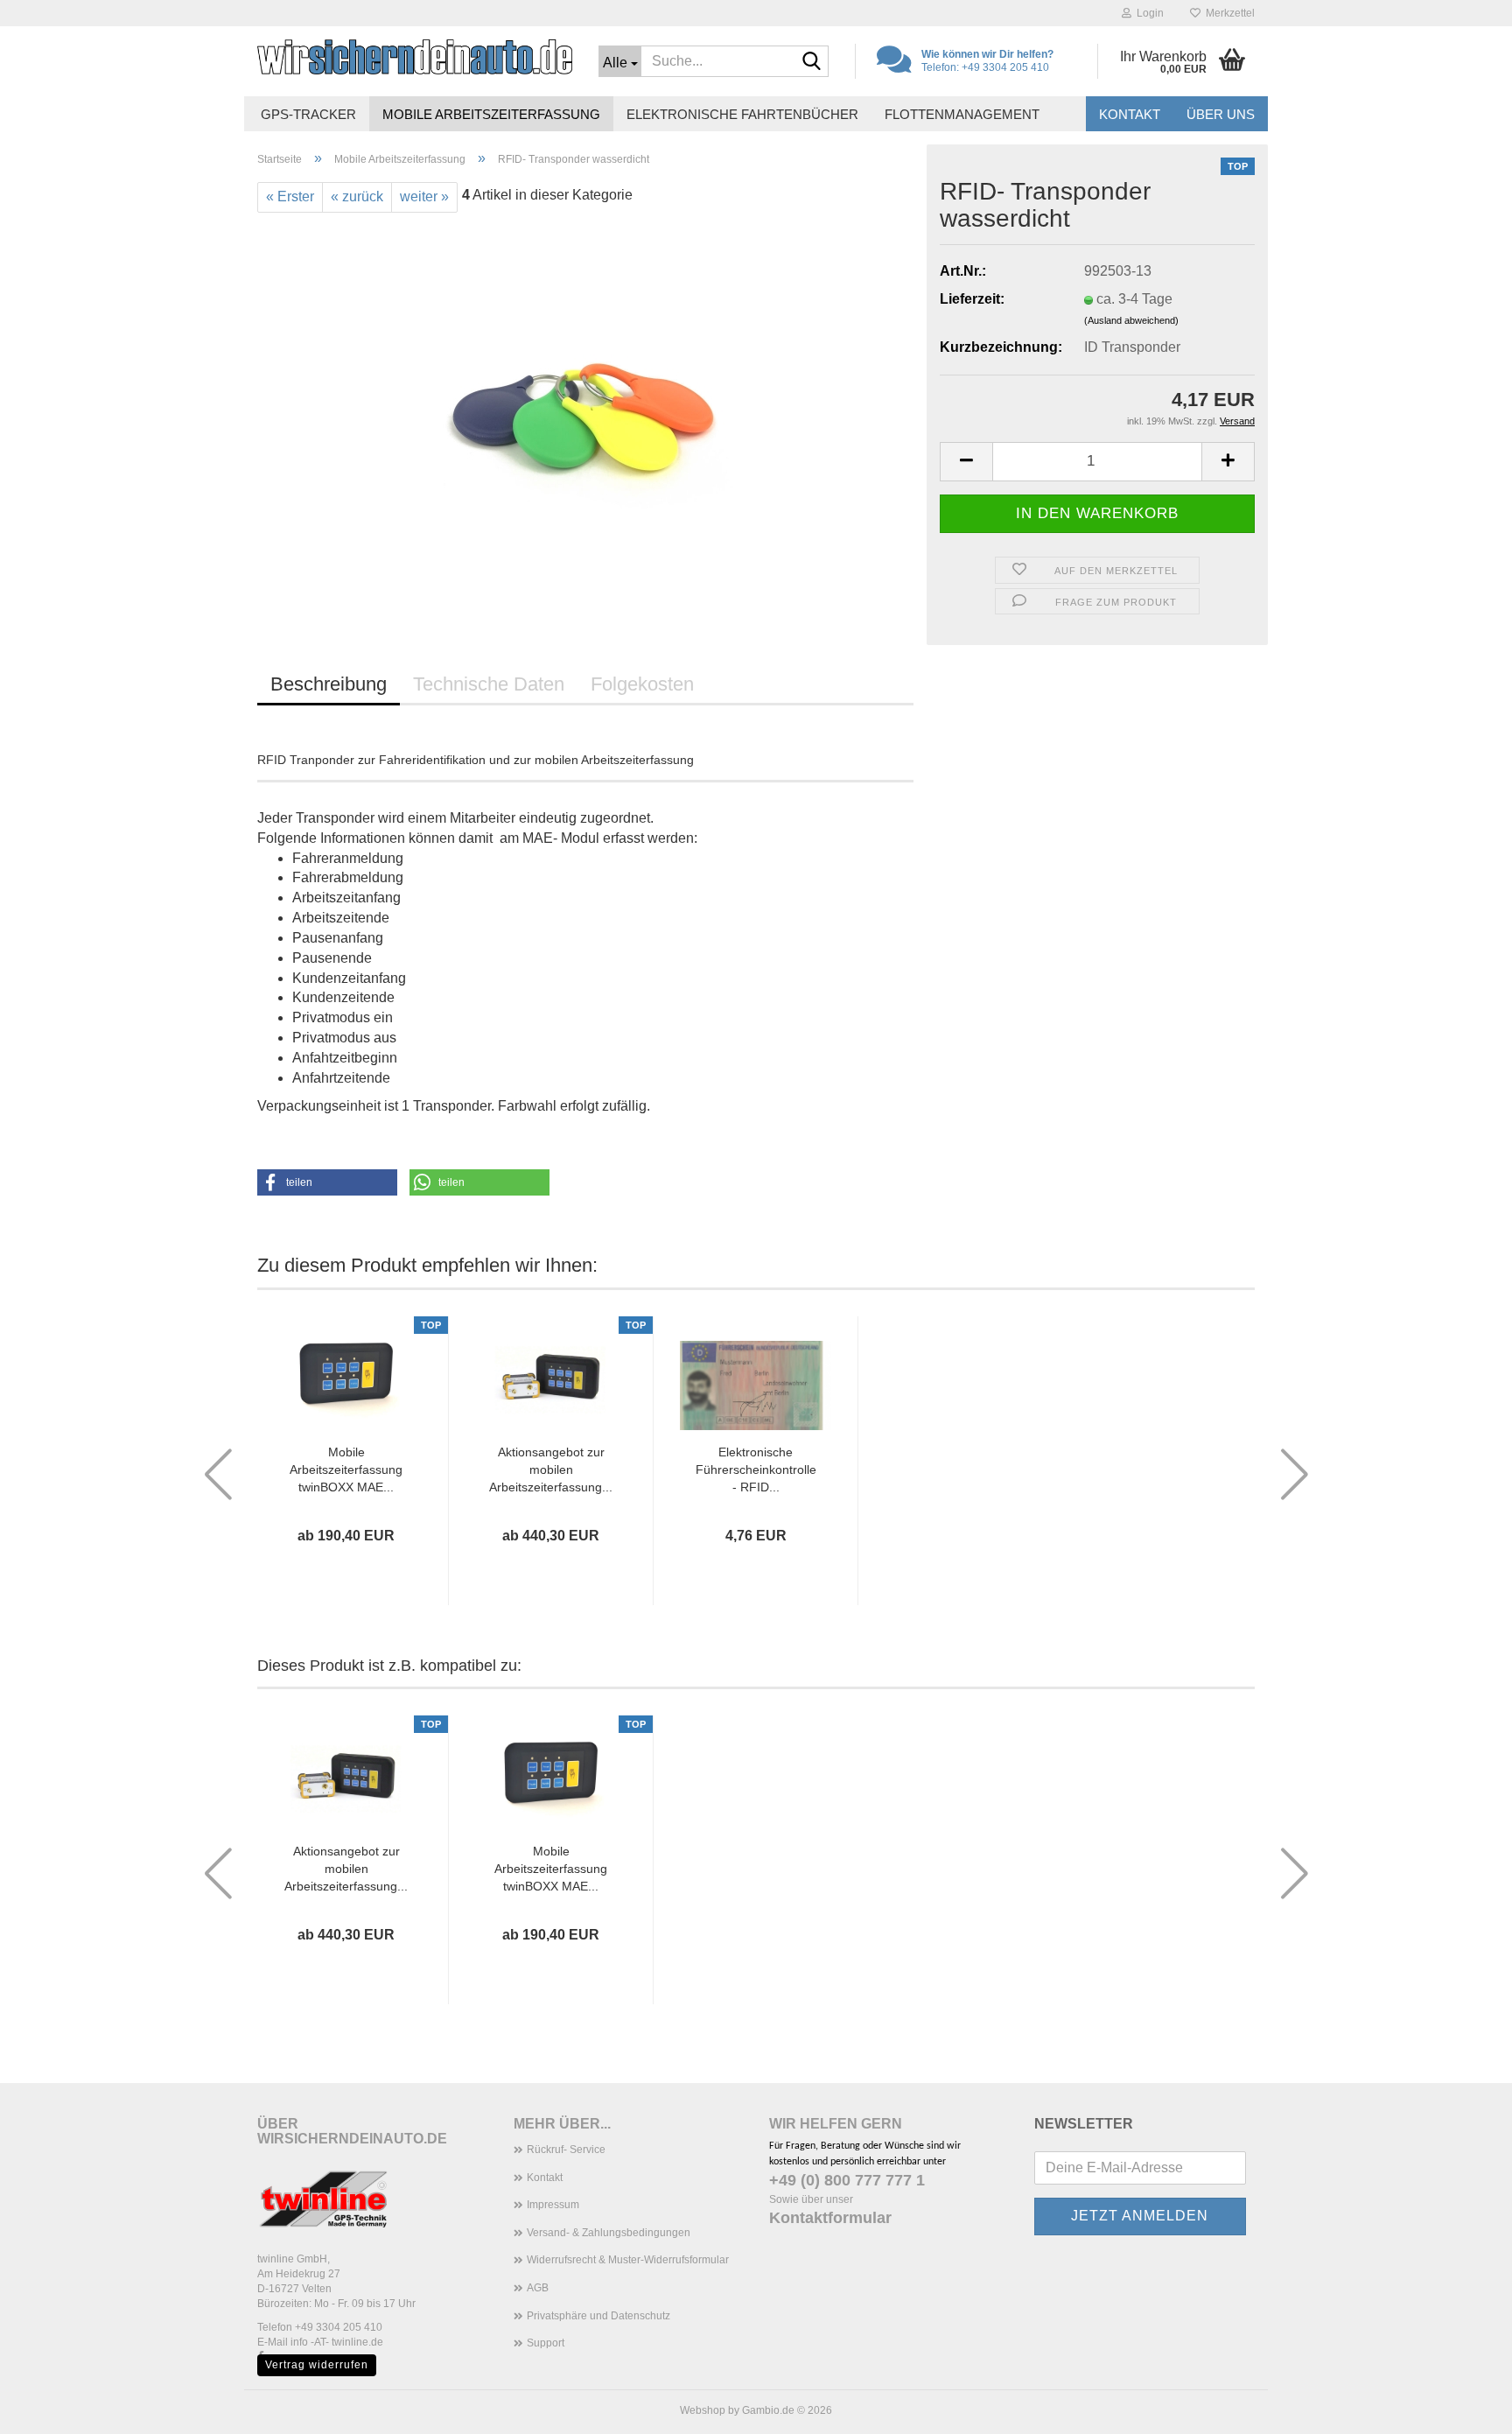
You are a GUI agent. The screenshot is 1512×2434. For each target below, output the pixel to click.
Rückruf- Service (566, 2150)
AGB (538, 2288)
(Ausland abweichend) (1131, 320)
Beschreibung (329, 684)
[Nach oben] (1464, 2408)
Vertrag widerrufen (317, 2365)
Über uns (1221, 114)
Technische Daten (489, 684)
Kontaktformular (830, 2218)
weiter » (424, 196)
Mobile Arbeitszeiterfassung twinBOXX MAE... (346, 1470)
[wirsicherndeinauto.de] (415, 57)
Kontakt (1130, 114)
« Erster (290, 196)
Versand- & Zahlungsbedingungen (609, 2233)
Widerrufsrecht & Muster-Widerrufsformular (628, 2260)
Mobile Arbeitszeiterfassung (491, 114)
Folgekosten (642, 684)
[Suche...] (812, 62)
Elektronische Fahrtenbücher (742, 114)
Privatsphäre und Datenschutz (598, 2316)
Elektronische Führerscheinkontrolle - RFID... (756, 1470)
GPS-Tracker (308, 114)
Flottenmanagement (962, 114)
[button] (966, 462)
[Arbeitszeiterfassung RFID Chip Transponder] (585, 408)
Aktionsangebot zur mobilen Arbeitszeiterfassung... (551, 1470)
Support (546, 2343)
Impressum (553, 2205)
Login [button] (1148, 13)
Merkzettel (1228, 13)
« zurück (357, 196)
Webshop (703, 2410)
